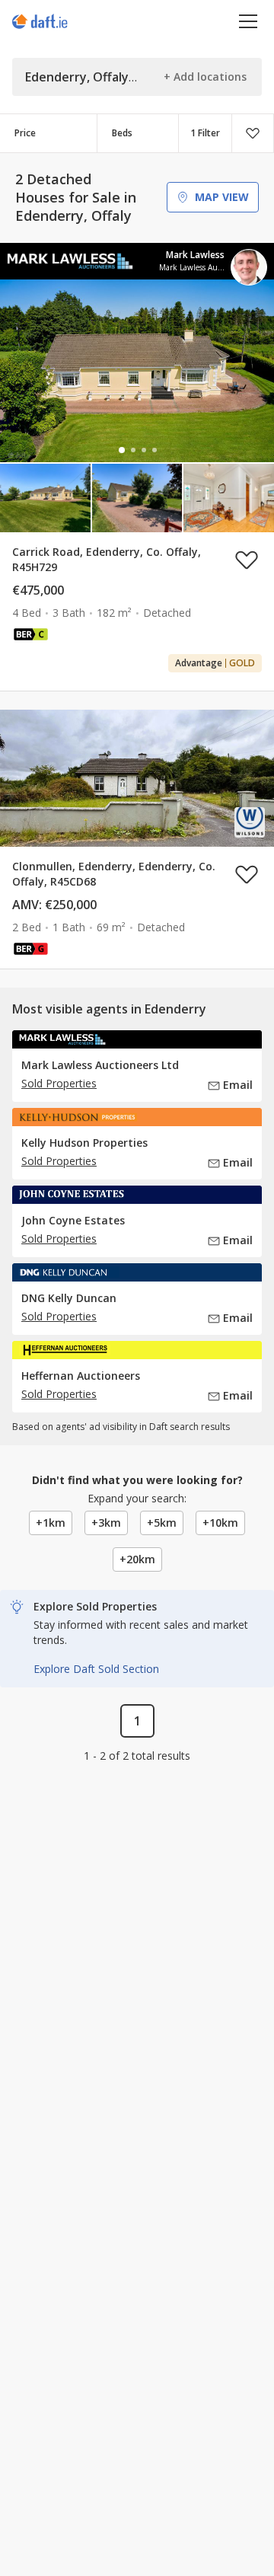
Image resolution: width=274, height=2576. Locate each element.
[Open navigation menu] (249, 21)
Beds (122, 133)
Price (25, 133)
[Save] (253, 133)
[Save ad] (247, 560)
